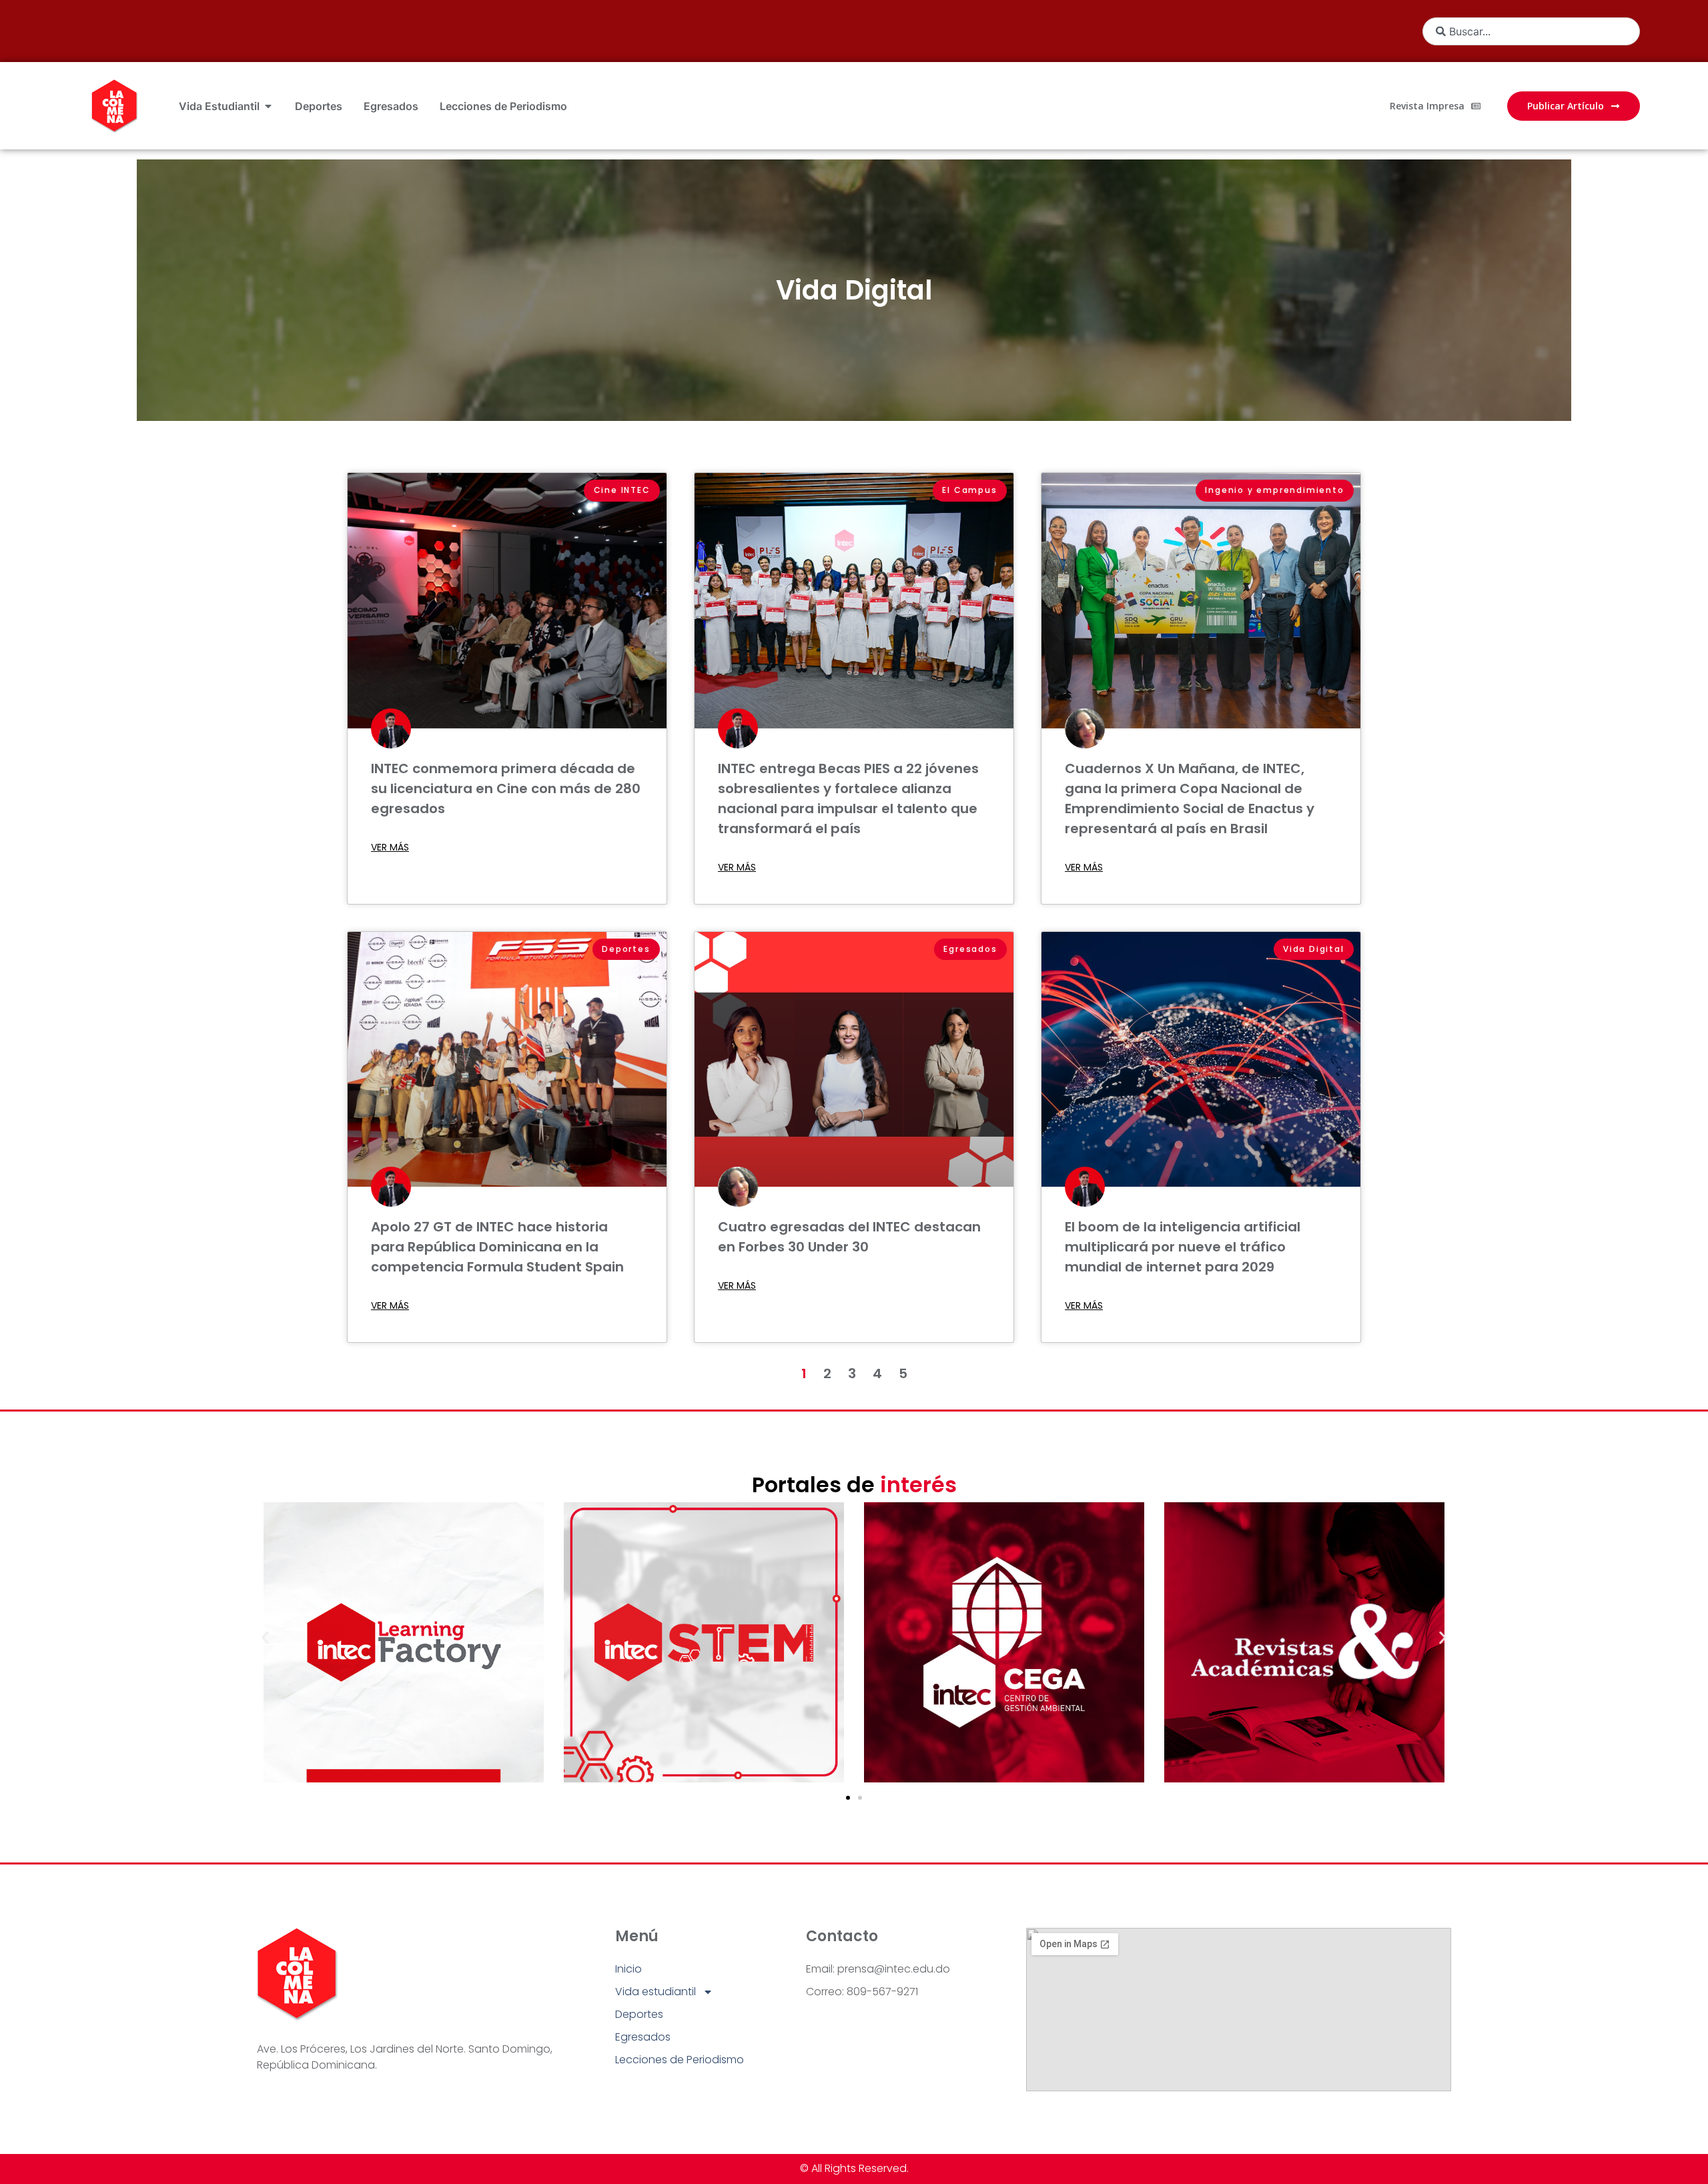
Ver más (390, 847)
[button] (265, 1638)
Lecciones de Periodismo (680, 2060)
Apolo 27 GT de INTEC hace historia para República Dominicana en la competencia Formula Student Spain (497, 1247)
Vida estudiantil (656, 1992)
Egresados (643, 2037)
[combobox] (1531, 31)
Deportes (639, 2014)
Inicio (628, 1969)
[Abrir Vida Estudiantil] (268, 106)
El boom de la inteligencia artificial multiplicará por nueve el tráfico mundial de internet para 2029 (1183, 1247)
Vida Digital (854, 290)
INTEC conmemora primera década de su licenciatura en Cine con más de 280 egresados (506, 788)
